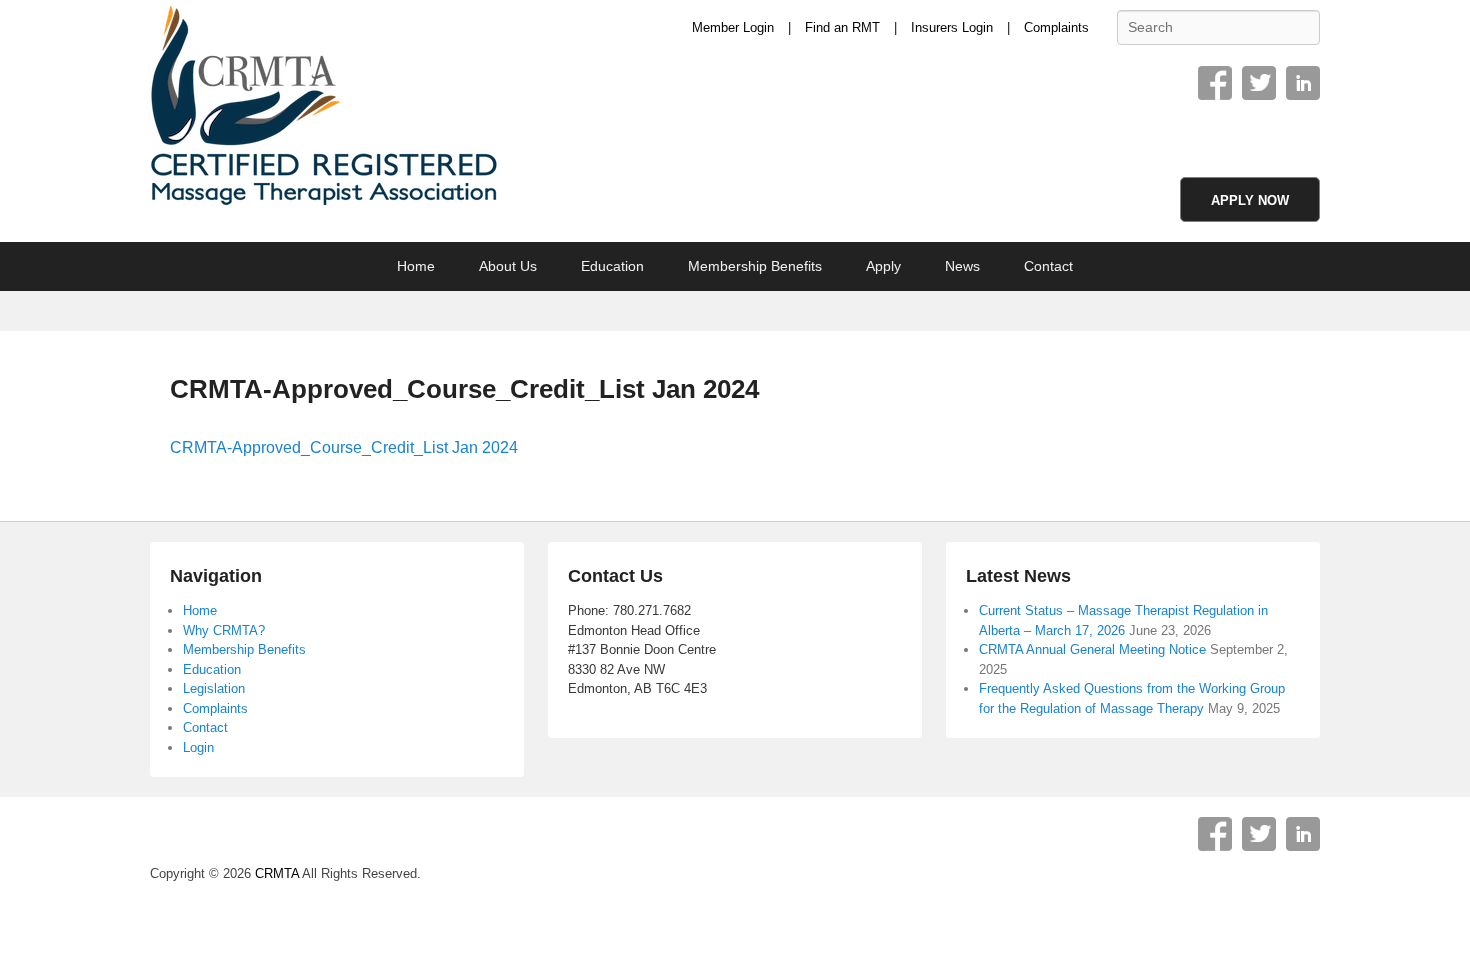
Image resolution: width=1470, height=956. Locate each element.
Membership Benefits (755, 266)
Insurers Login (952, 27)
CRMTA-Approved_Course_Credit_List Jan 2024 (464, 389)
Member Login (733, 27)
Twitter (1259, 83)
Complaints (1056, 27)
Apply (883, 266)
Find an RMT (842, 27)
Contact (1048, 266)
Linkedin (1303, 83)
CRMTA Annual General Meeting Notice (1092, 649)
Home (416, 266)
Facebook (1215, 83)
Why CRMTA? (224, 630)
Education (612, 266)
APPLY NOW (1250, 200)
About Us (508, 266)
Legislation (214, 688)
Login (198, 747)
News (962, 266)
